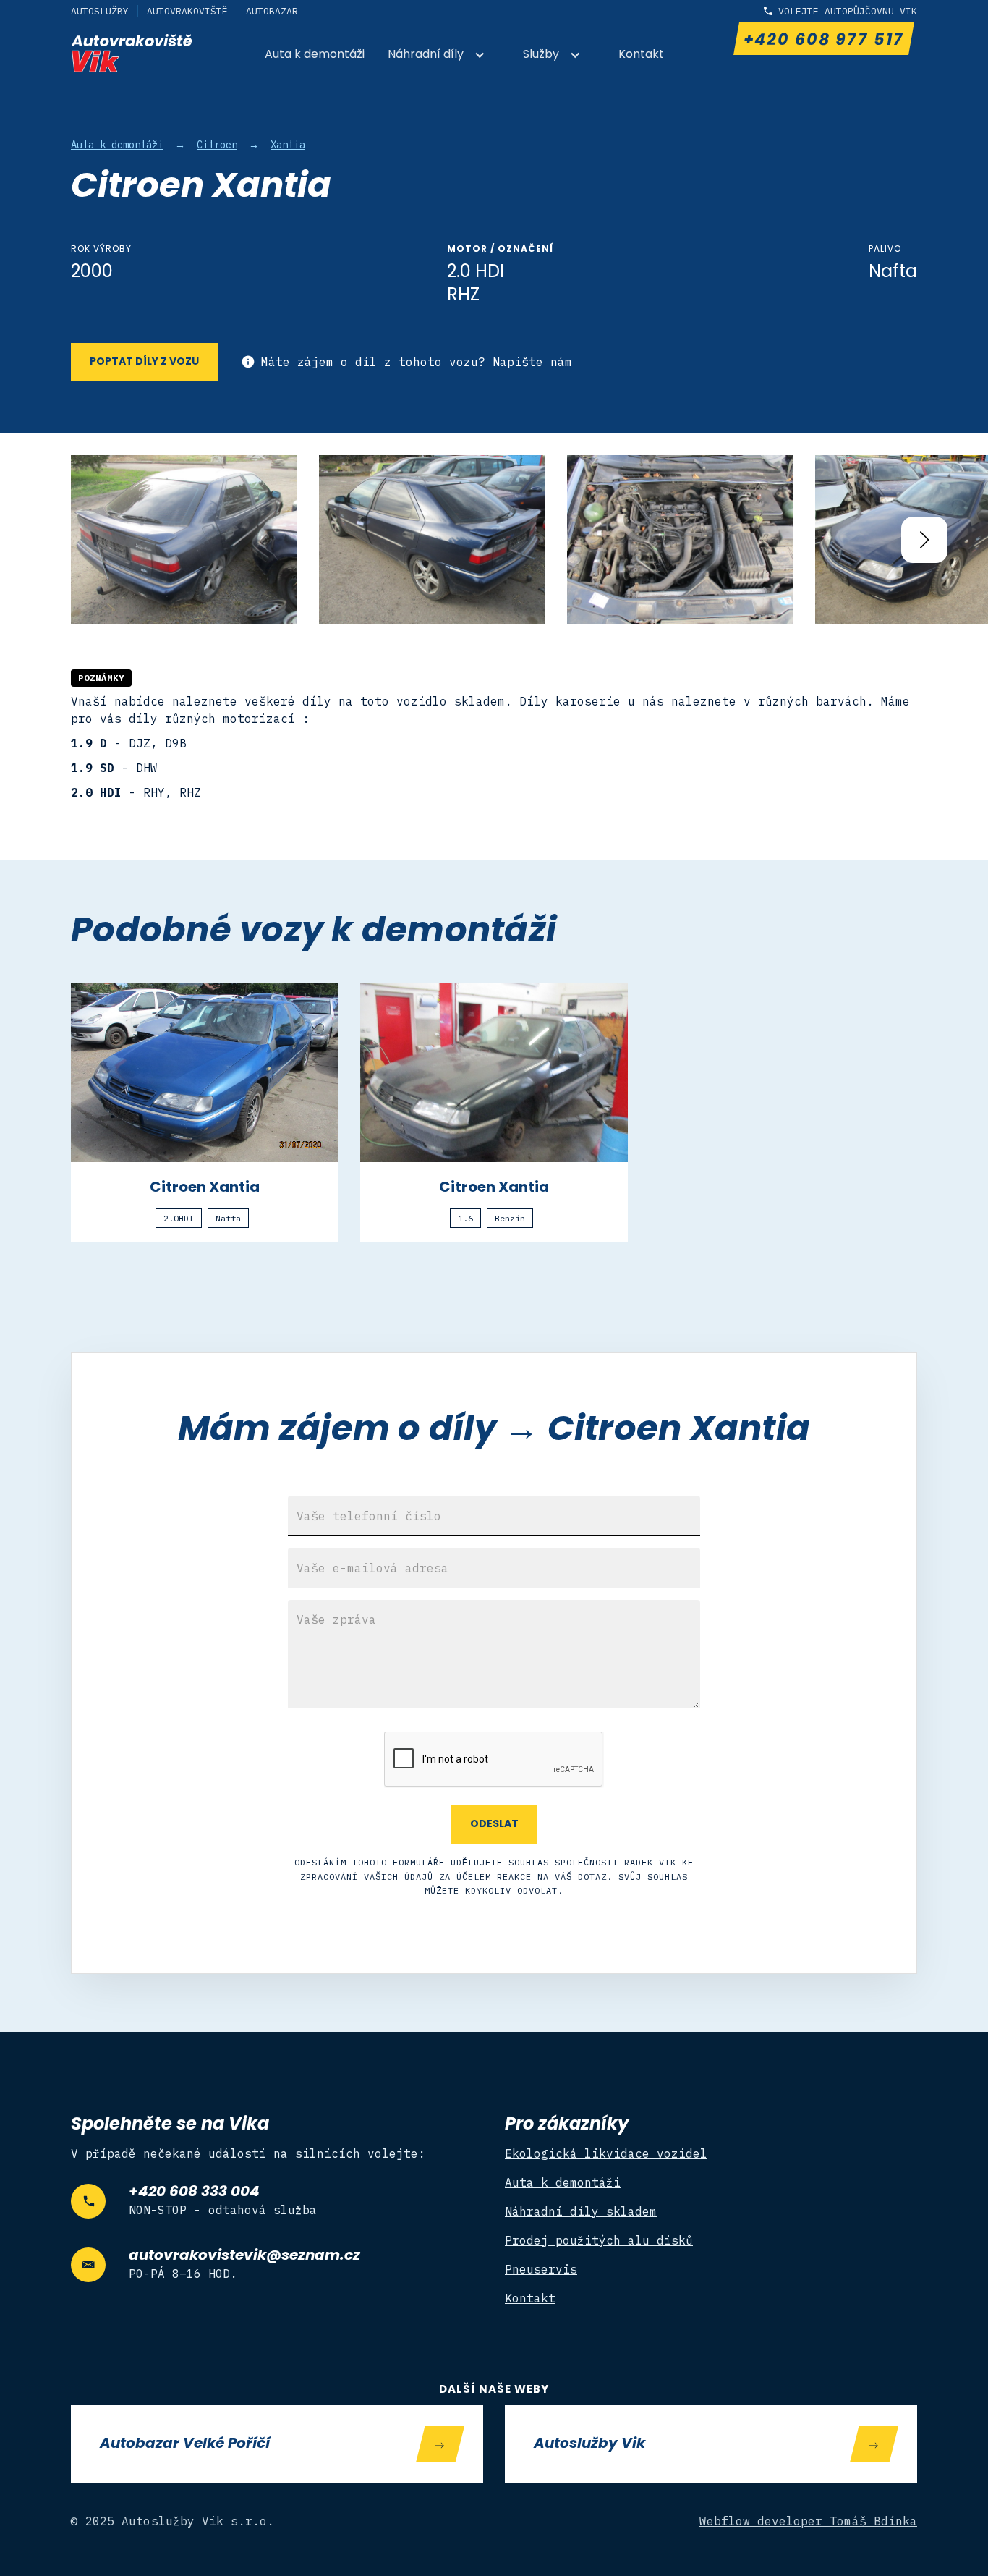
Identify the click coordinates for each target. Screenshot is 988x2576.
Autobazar (272, 11)
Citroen (217, 145)
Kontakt (641, 55)
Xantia (288, 145)
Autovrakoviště (187, 11)
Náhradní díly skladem (581, 2211)
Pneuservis (541, 2269)
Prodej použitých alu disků (599, 2240)
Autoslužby (100, 11)
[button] (444, 56)
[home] (132, 53)
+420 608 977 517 (823, 41)
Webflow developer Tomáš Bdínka (809, 2521)
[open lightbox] (184, 540)
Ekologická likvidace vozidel (606, 2153)
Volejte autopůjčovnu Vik (848, 11)
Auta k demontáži (315, 55)
